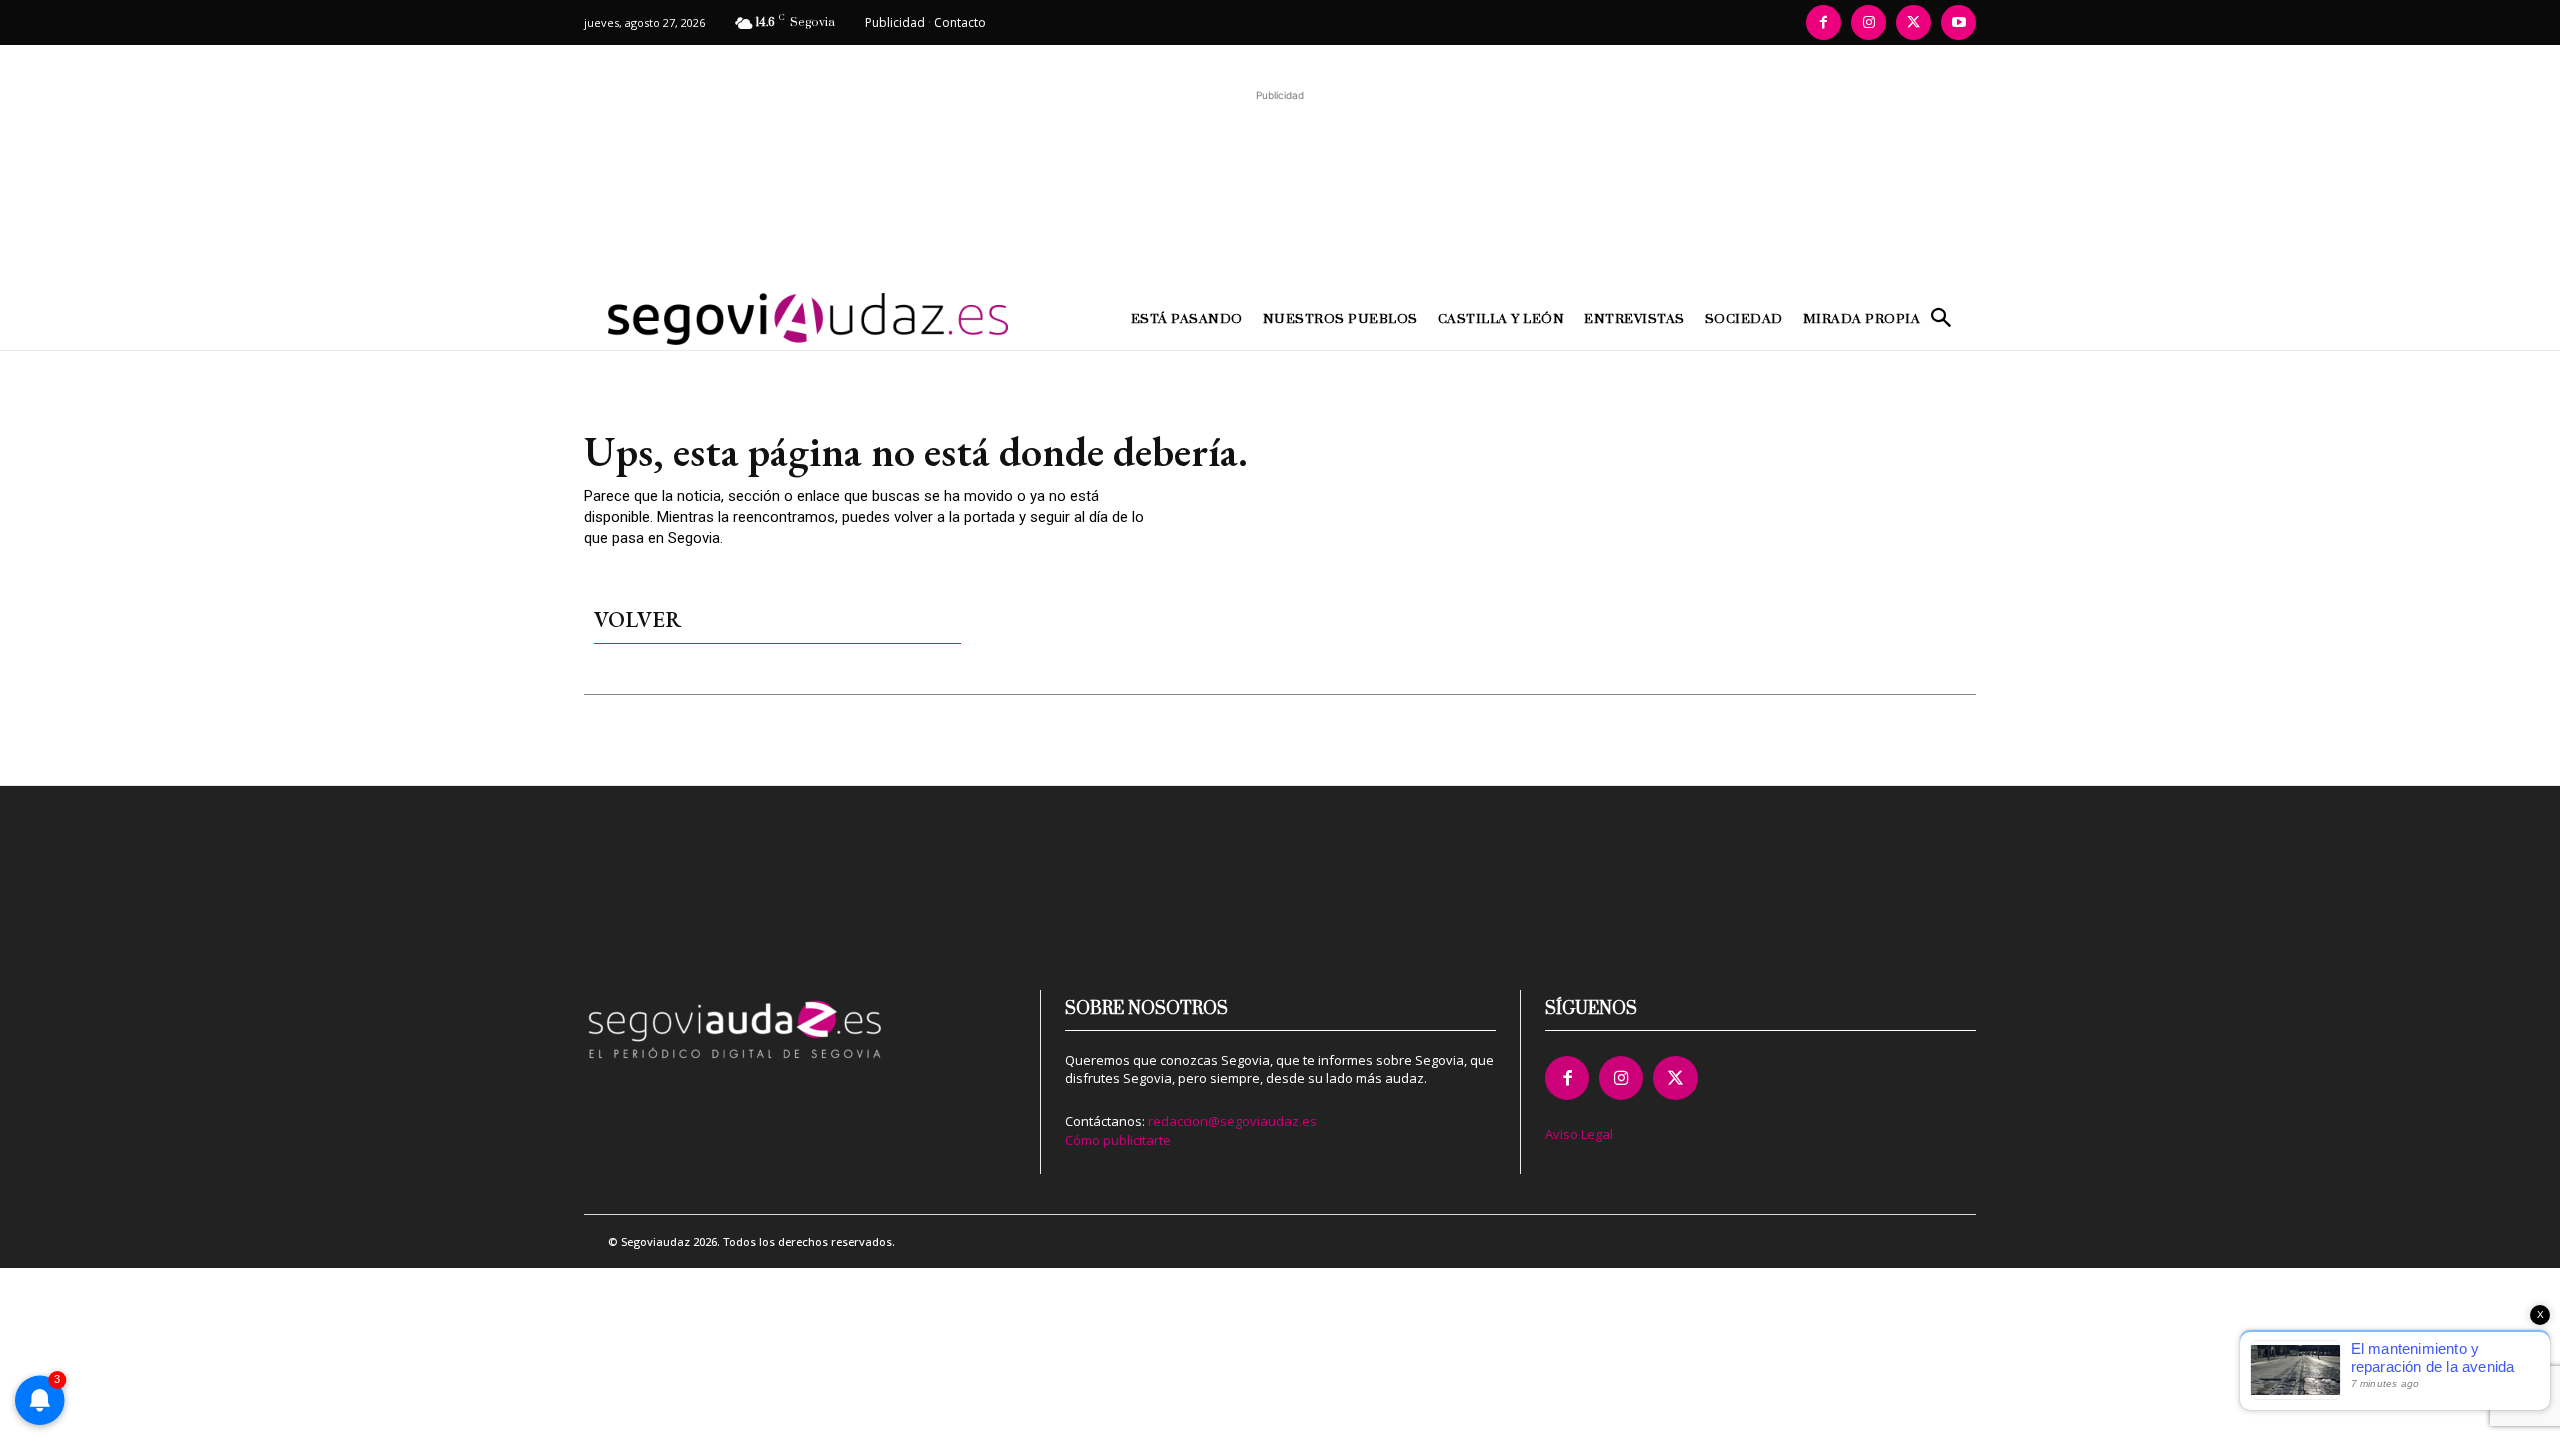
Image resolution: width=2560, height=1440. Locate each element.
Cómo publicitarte (1118, 1140)
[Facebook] (1823, 22)
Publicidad (895, 22)
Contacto (960, 22)
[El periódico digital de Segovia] (758, 319)
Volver (637, 619)
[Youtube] (1958, 22)
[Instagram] (1868, 22)
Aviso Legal (1579, 1134)
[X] (1913, 22)
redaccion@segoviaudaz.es (1232, 1121)
